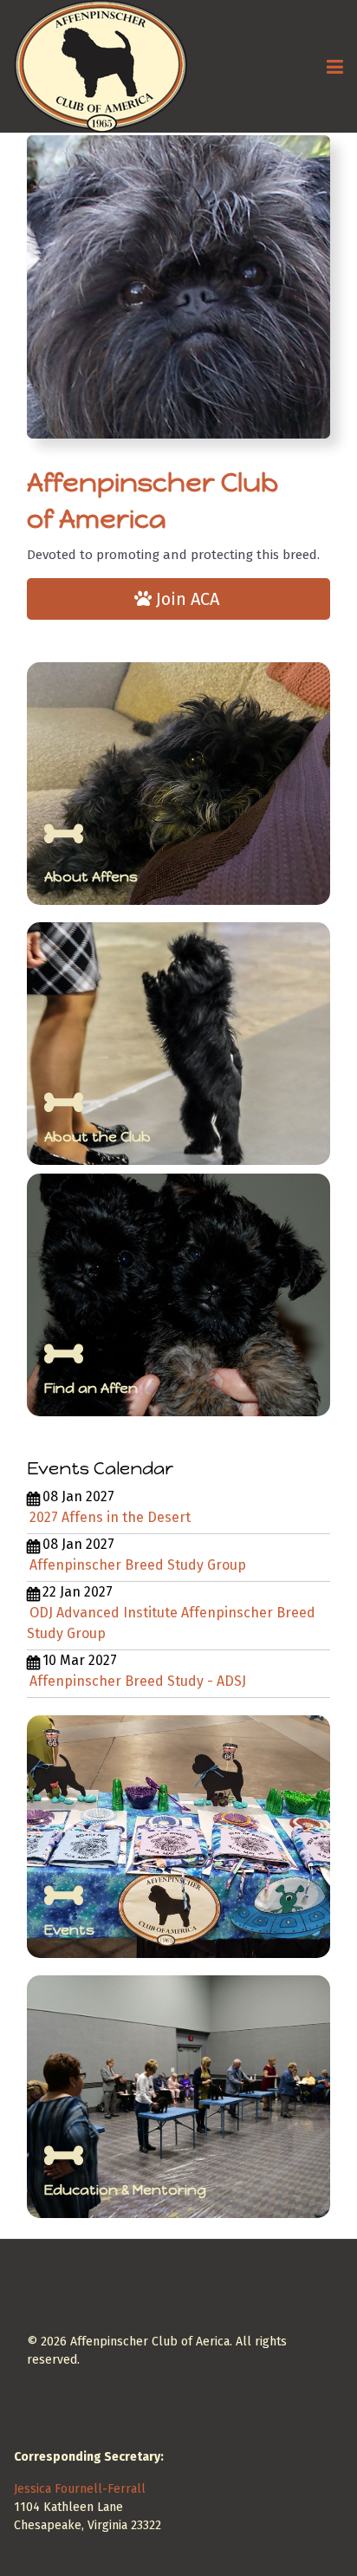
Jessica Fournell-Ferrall (80, 2489)
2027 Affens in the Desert (110, 1517)
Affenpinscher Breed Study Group (138, 1565)
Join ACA (188, 599)
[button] (335, 67)
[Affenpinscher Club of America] (101, 66)
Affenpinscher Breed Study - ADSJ (138, 1681)
